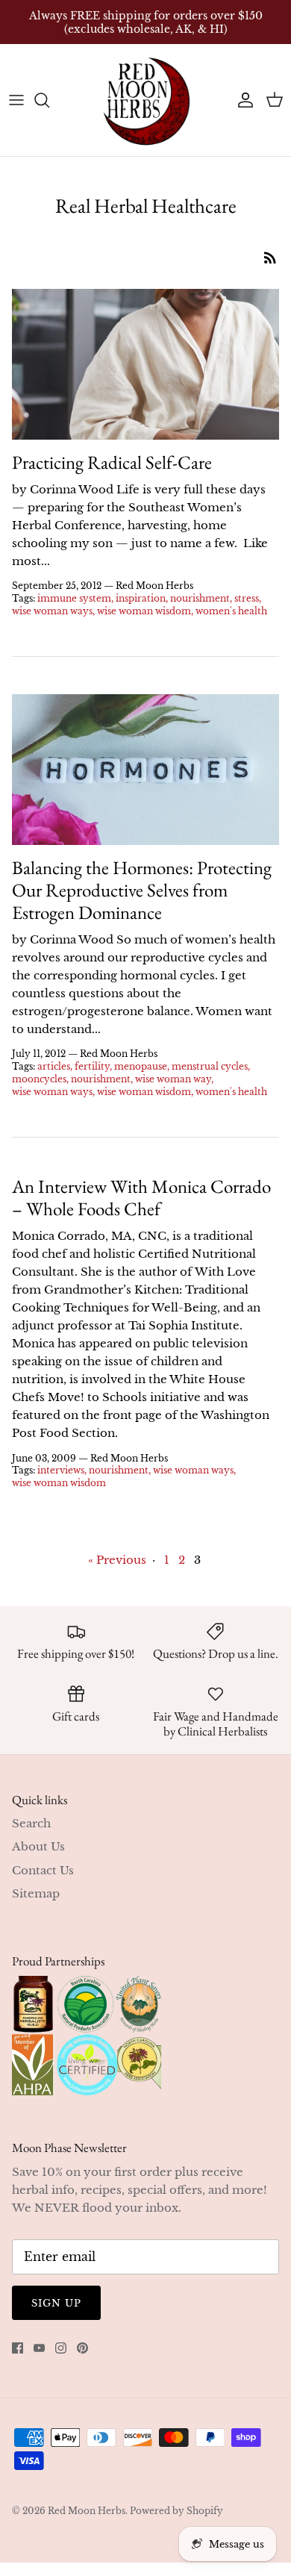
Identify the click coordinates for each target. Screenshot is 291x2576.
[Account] (242, 100)
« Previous (117, 1560)
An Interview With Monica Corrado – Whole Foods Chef (141, 1197)
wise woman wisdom (144, 611)
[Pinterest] (82, 2348)
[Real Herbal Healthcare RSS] (270, 257)
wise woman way (173, 1079)
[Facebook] (18, 2348)
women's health (231, 611)
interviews (61, 1470)
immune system (74, 598)
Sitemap (36, 1893)
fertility (92, 1066)
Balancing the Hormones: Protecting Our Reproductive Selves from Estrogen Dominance (142, 890)
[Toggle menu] (16, 100)
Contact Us (43, 1870)
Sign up (56, 2303)
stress (247, 598)
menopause (141, 1066)
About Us (38, 1846)
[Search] (49, 100)
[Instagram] (61, 2348)
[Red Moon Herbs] (145, 100)
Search (31, 1823)
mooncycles (39, 1079)
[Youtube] (39, 2348)
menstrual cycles (210, 1066)
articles (54, 1066)
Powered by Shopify (176, 2511)
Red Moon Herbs (87, 2511)
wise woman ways (52, 611)
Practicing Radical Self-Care (112, 462)
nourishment (200, 598)
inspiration (141, 598)
